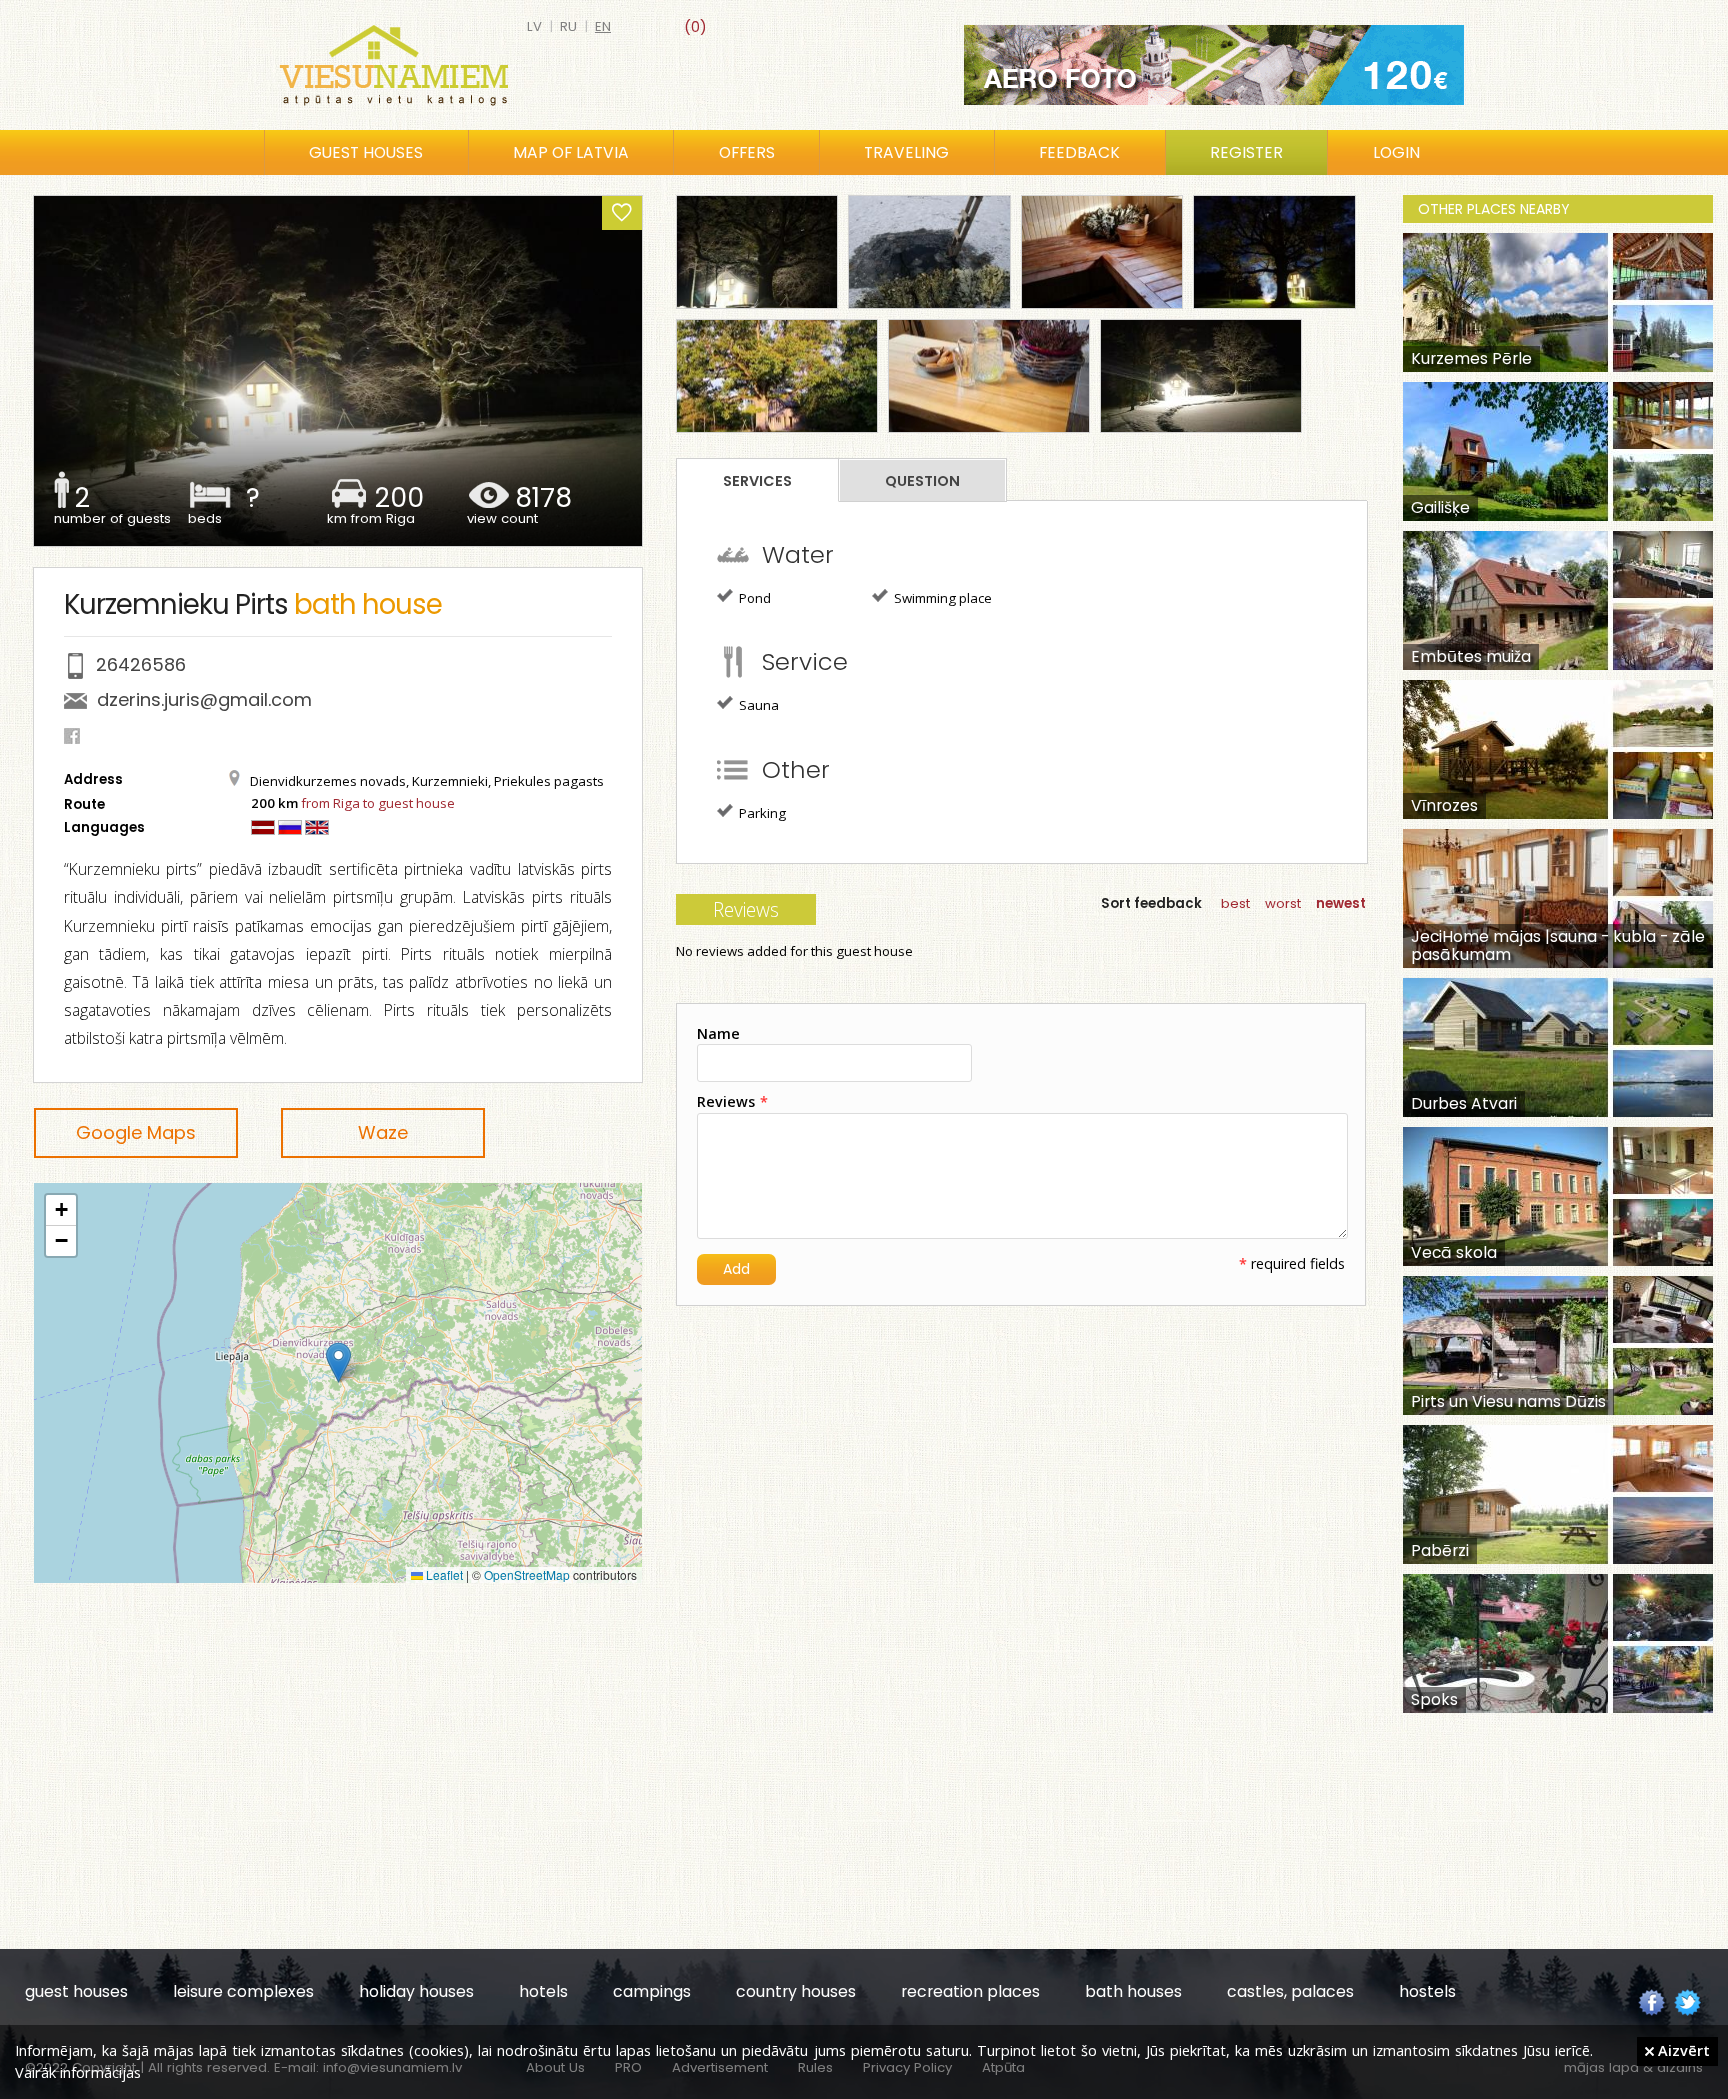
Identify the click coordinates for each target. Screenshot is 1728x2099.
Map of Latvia (571, 152)
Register (1246, 152)
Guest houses (366, 152)
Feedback (1079, 152)
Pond (753, 598)
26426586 (141, 664)
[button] (338, 1362)
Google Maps (136, 1132)
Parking (761, 813)
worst (1283, 903)
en (603, 26)
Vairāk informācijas (78, 2072)
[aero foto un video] (1214, 65)
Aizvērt (1682, 2050)
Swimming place (941, 598)
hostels (1427, 1991)
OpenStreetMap (527, 1574)
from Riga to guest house (378, 803)
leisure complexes (243, 1991)
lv (534, 26)
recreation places (970, 1991)
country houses (796, 1991)
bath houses (1133, 1991)
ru (568, 26)
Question (922, 481)
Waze (383, 1132)
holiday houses (416, 1991)
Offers (747, 152)
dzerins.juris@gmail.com (204, 699)
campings (652, 1991)
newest (1341, 903)
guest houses (76, 1991)
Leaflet (443, 1574)
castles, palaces (1290, 1991)
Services (757, 481)
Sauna (757, 705)
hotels (543, 1991)
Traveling (906, 152)
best (1235, 903)
